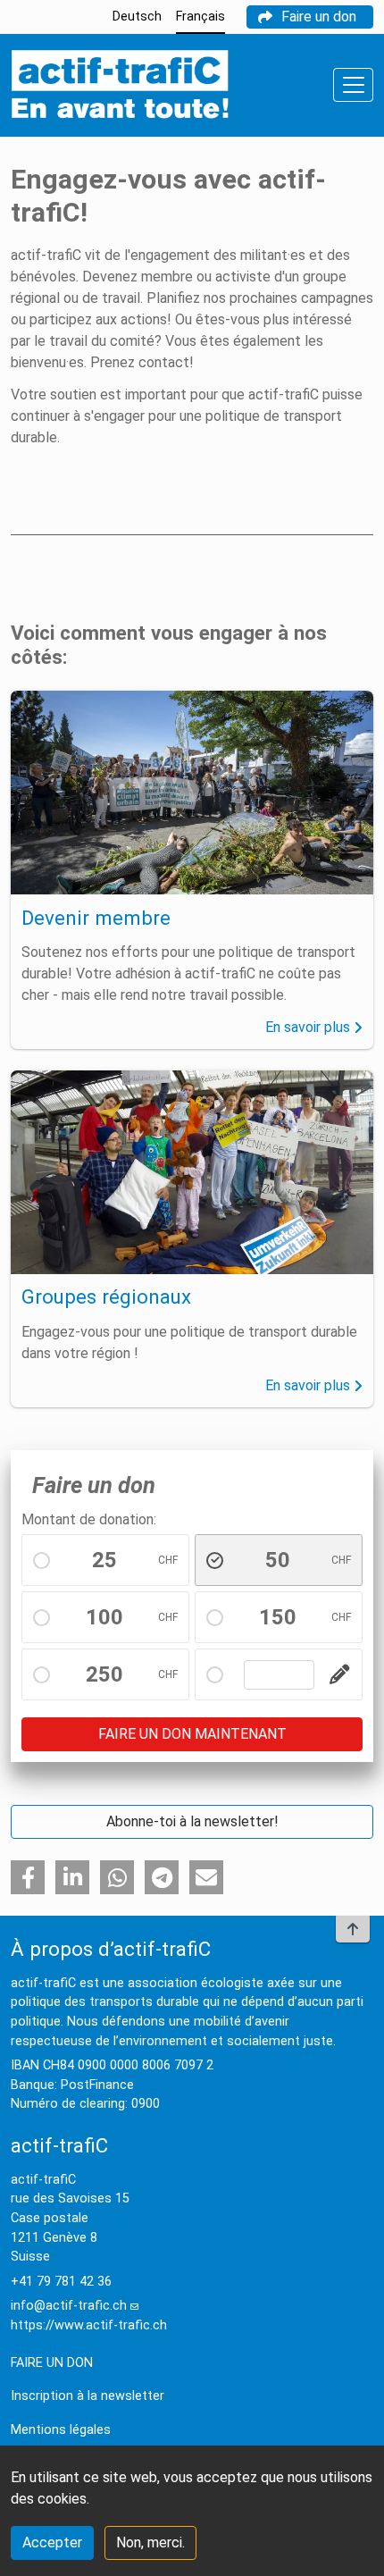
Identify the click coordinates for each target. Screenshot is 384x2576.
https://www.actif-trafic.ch (89, 2325)
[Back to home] (120, 85)
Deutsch (137, 17)
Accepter (52, 2542)
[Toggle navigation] (353, 85)
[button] (28, 1877)
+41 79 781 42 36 (61, 2282)
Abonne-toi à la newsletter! (192, 1821)
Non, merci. (150, 2542)
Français (200, 17)
